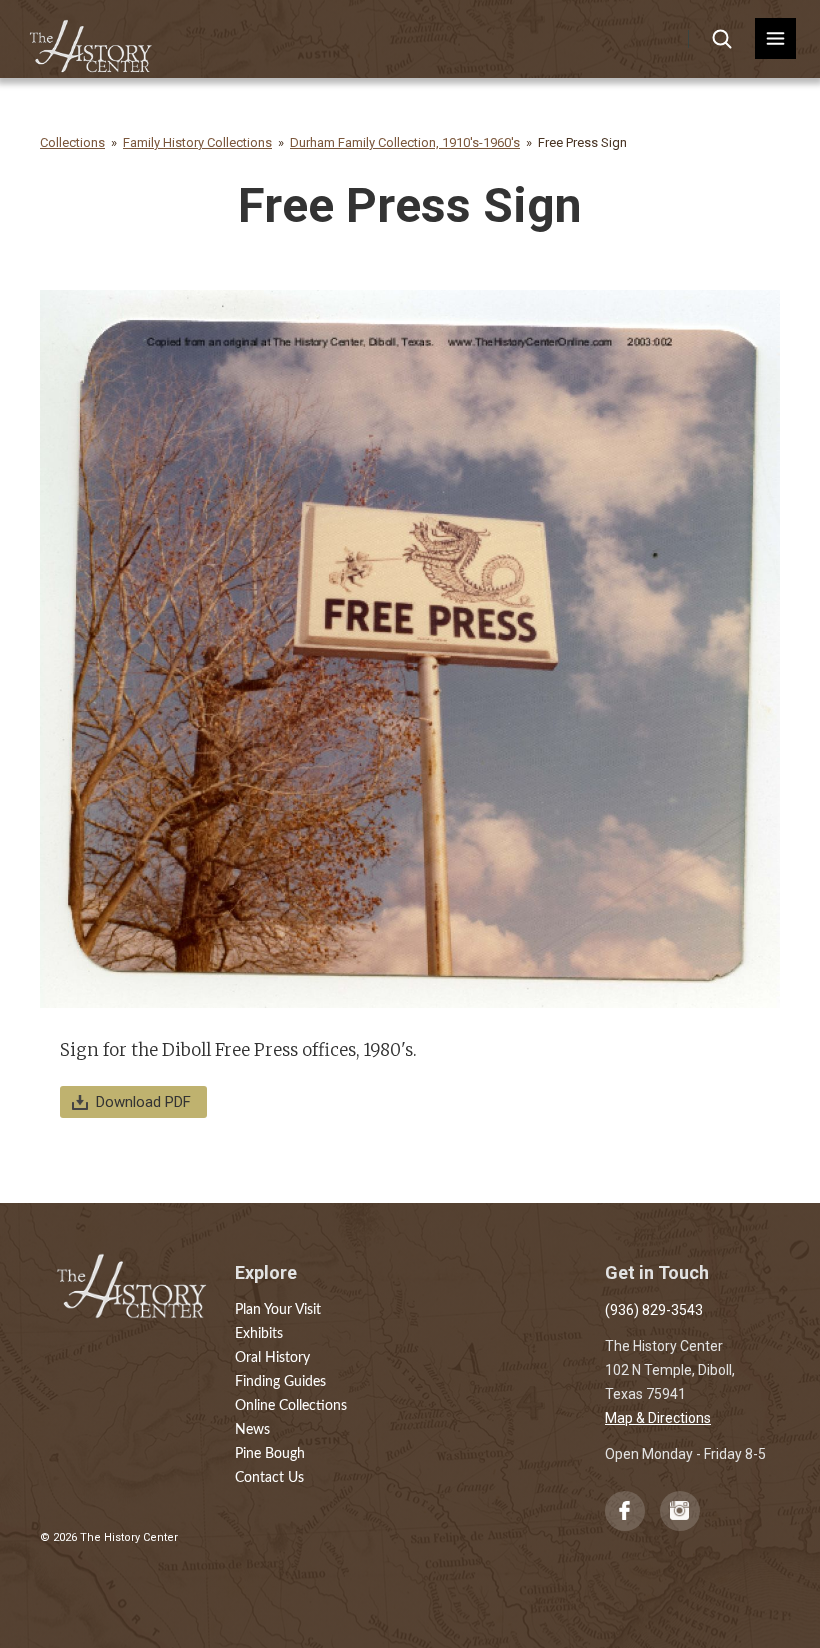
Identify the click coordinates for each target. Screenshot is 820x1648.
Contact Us (269, 1478)
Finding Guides (280, 1382)
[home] (91, 39)
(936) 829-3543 (654, 1310)
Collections (72, 142)
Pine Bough (270, 1454)
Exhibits (259, 1334)
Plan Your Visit (278, 1310)
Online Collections (291, 1406)
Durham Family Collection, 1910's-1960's (405, 142)
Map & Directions (658, 1418)
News (252, 1430)
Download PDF (143, 1102)
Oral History (272, 1358)
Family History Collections (197, 142)
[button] (775, 38)
